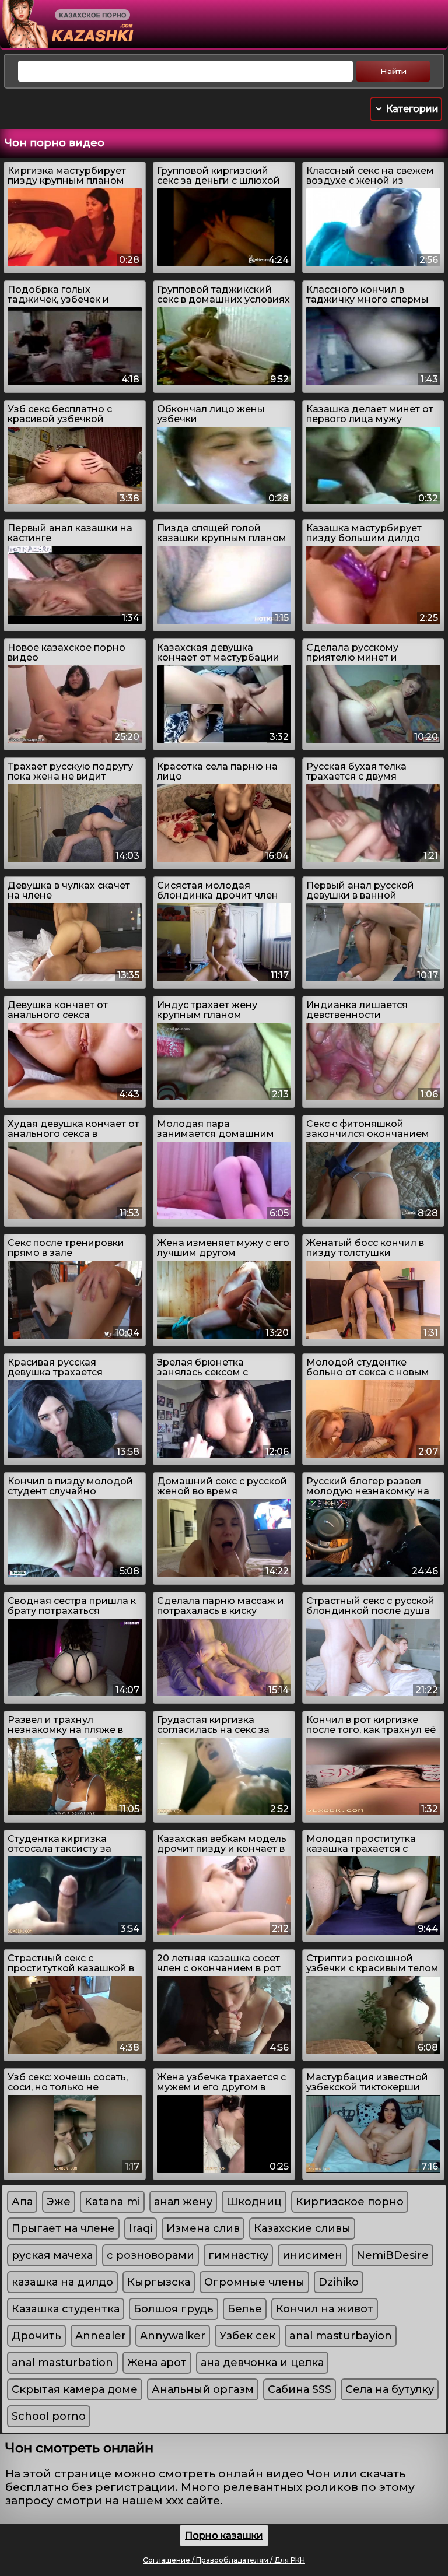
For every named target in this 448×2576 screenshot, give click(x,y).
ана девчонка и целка (262, 2363)
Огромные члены (254, 2282)
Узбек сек (247, 2336)
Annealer (101, 2336)
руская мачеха (52, 2255)
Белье (245, 2309)
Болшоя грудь (174, 2309)
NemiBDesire (393, 2255)
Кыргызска (159, 2282)
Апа (22, 2202)
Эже (59, 2202)
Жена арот (157, 2363)
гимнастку (238, 2255)
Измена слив (203, 2228)
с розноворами (150, 2255)
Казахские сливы (302, 2228)
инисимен (312, 2255)
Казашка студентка (66, 2309)
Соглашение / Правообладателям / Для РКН (224, 2560)
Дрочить (36, 2336)
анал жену (183, 2202)
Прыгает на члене (63, 2228)
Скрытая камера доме (75, 2389)
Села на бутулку (390, 2389)
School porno (49, 2416)
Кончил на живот (325, 2309)
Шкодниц (254, 2202)
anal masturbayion (341, 2336)
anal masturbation (62, 2363)
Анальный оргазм (203, 2389)
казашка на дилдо (62, 2282)
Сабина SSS (300, 2389)
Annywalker (173, 2336)
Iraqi (141, 2228)
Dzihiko (339, 2282)
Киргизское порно (350, 2202)
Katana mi (112, 2202)
